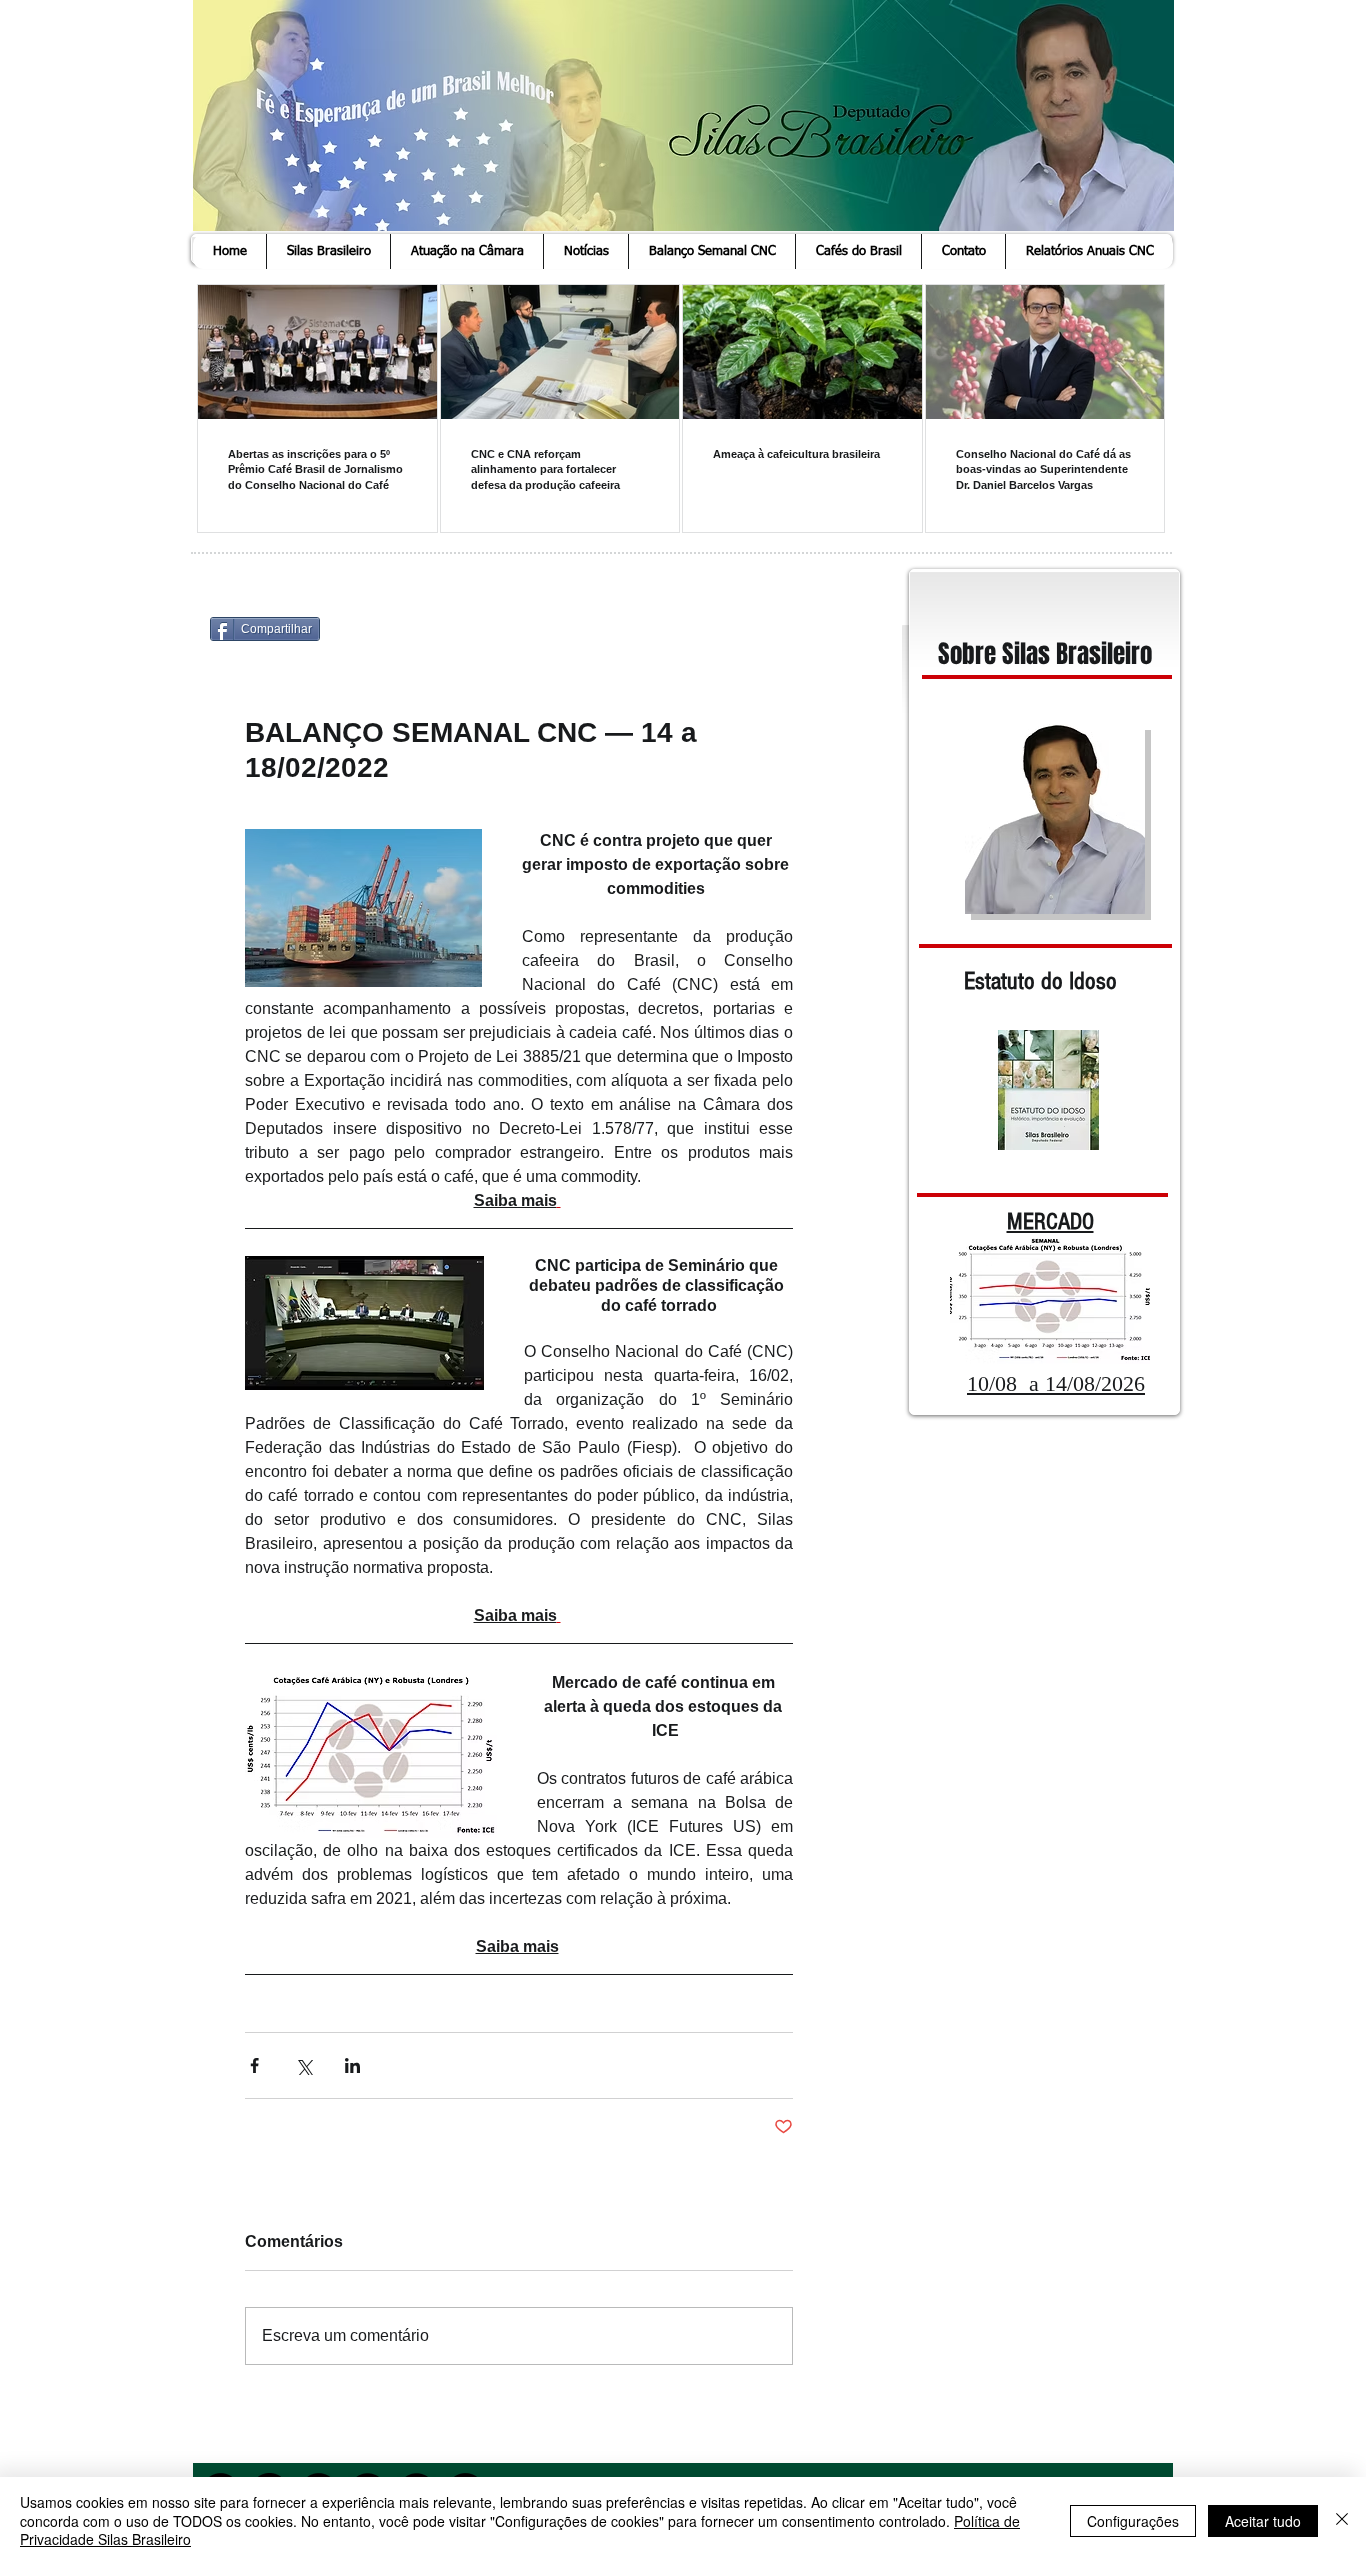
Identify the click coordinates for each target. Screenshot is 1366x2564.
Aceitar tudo (1263, 2521)
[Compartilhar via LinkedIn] (352, 2065)
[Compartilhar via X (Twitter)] (303, 2065)
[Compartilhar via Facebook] (254, 2065)
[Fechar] (1342, 2520)
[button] (328, 251)
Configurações (1133, 2521)
